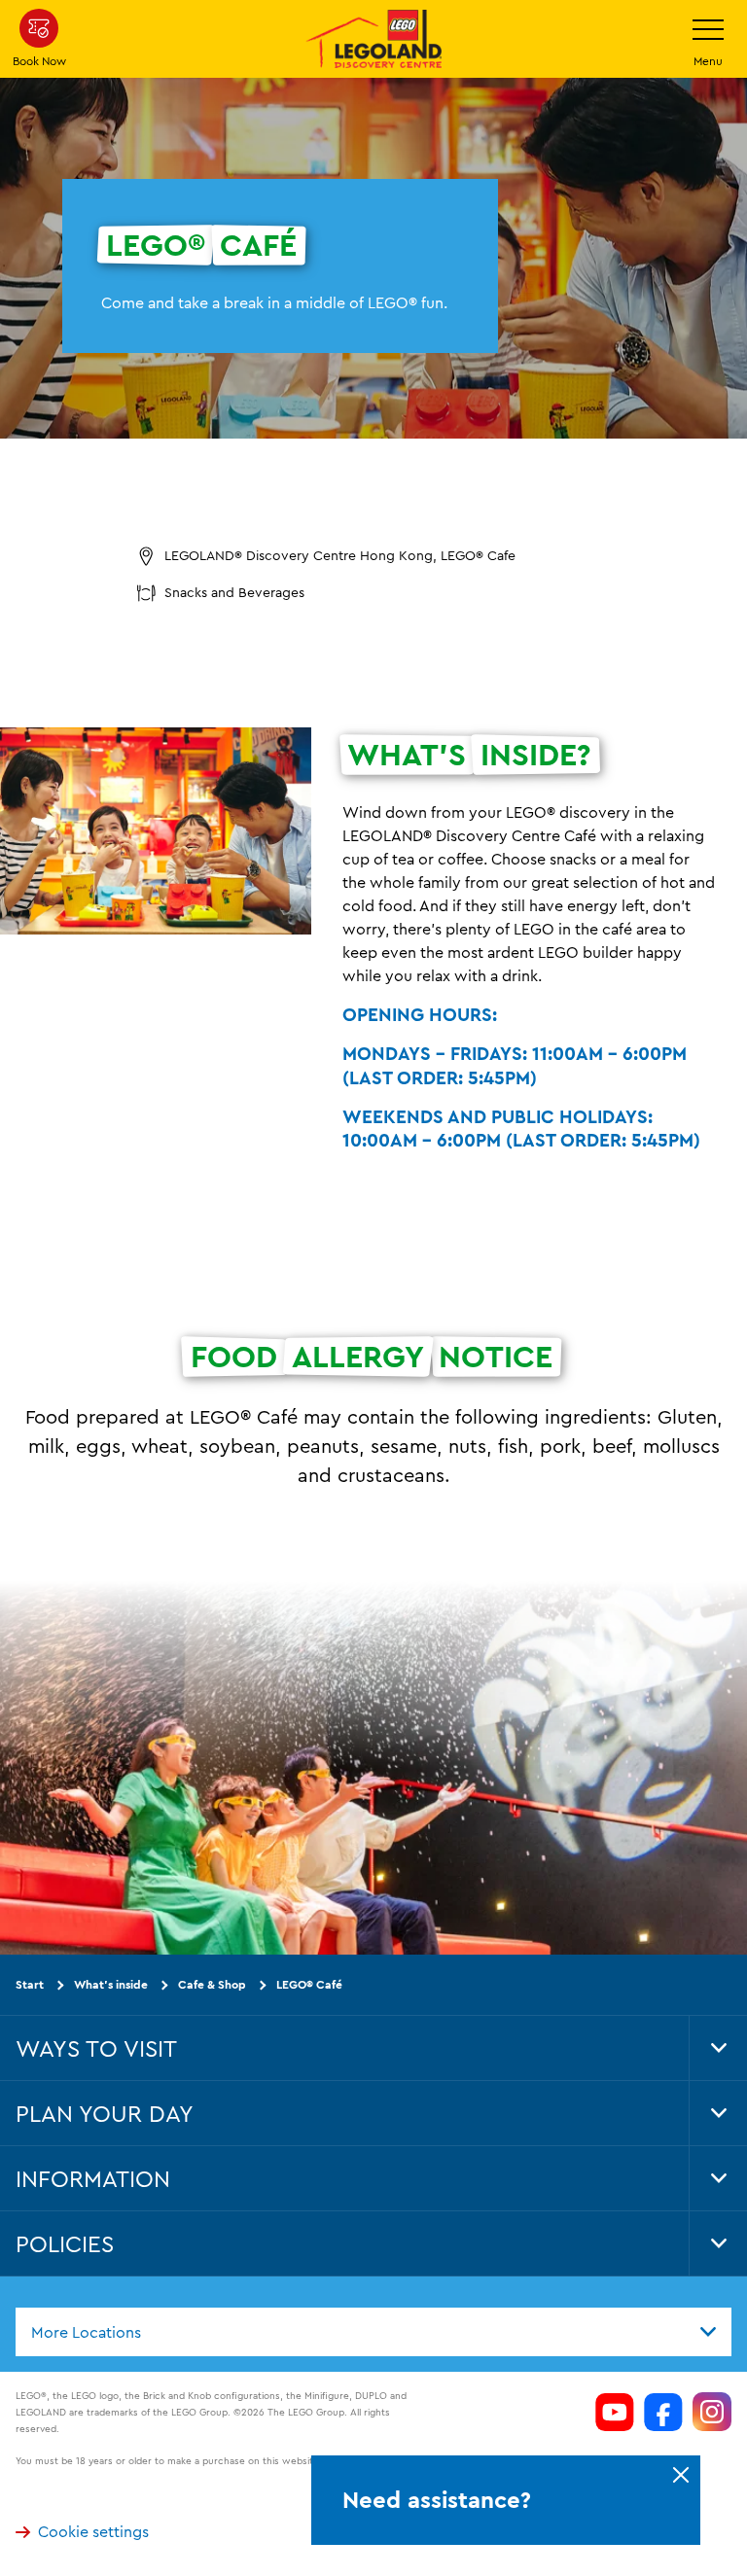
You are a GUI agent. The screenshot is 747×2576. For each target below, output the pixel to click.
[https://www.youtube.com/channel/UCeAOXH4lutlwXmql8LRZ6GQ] (615, 2412)
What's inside (111, 1984)
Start (30, 1984)
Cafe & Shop (212, 1984)
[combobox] (373, 2332)
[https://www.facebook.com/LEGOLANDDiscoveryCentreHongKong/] (663, 2412)
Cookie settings (93, 2532)
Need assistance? (437, 2500)
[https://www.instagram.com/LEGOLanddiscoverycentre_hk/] (712, 2412)
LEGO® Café (309, 1984)
